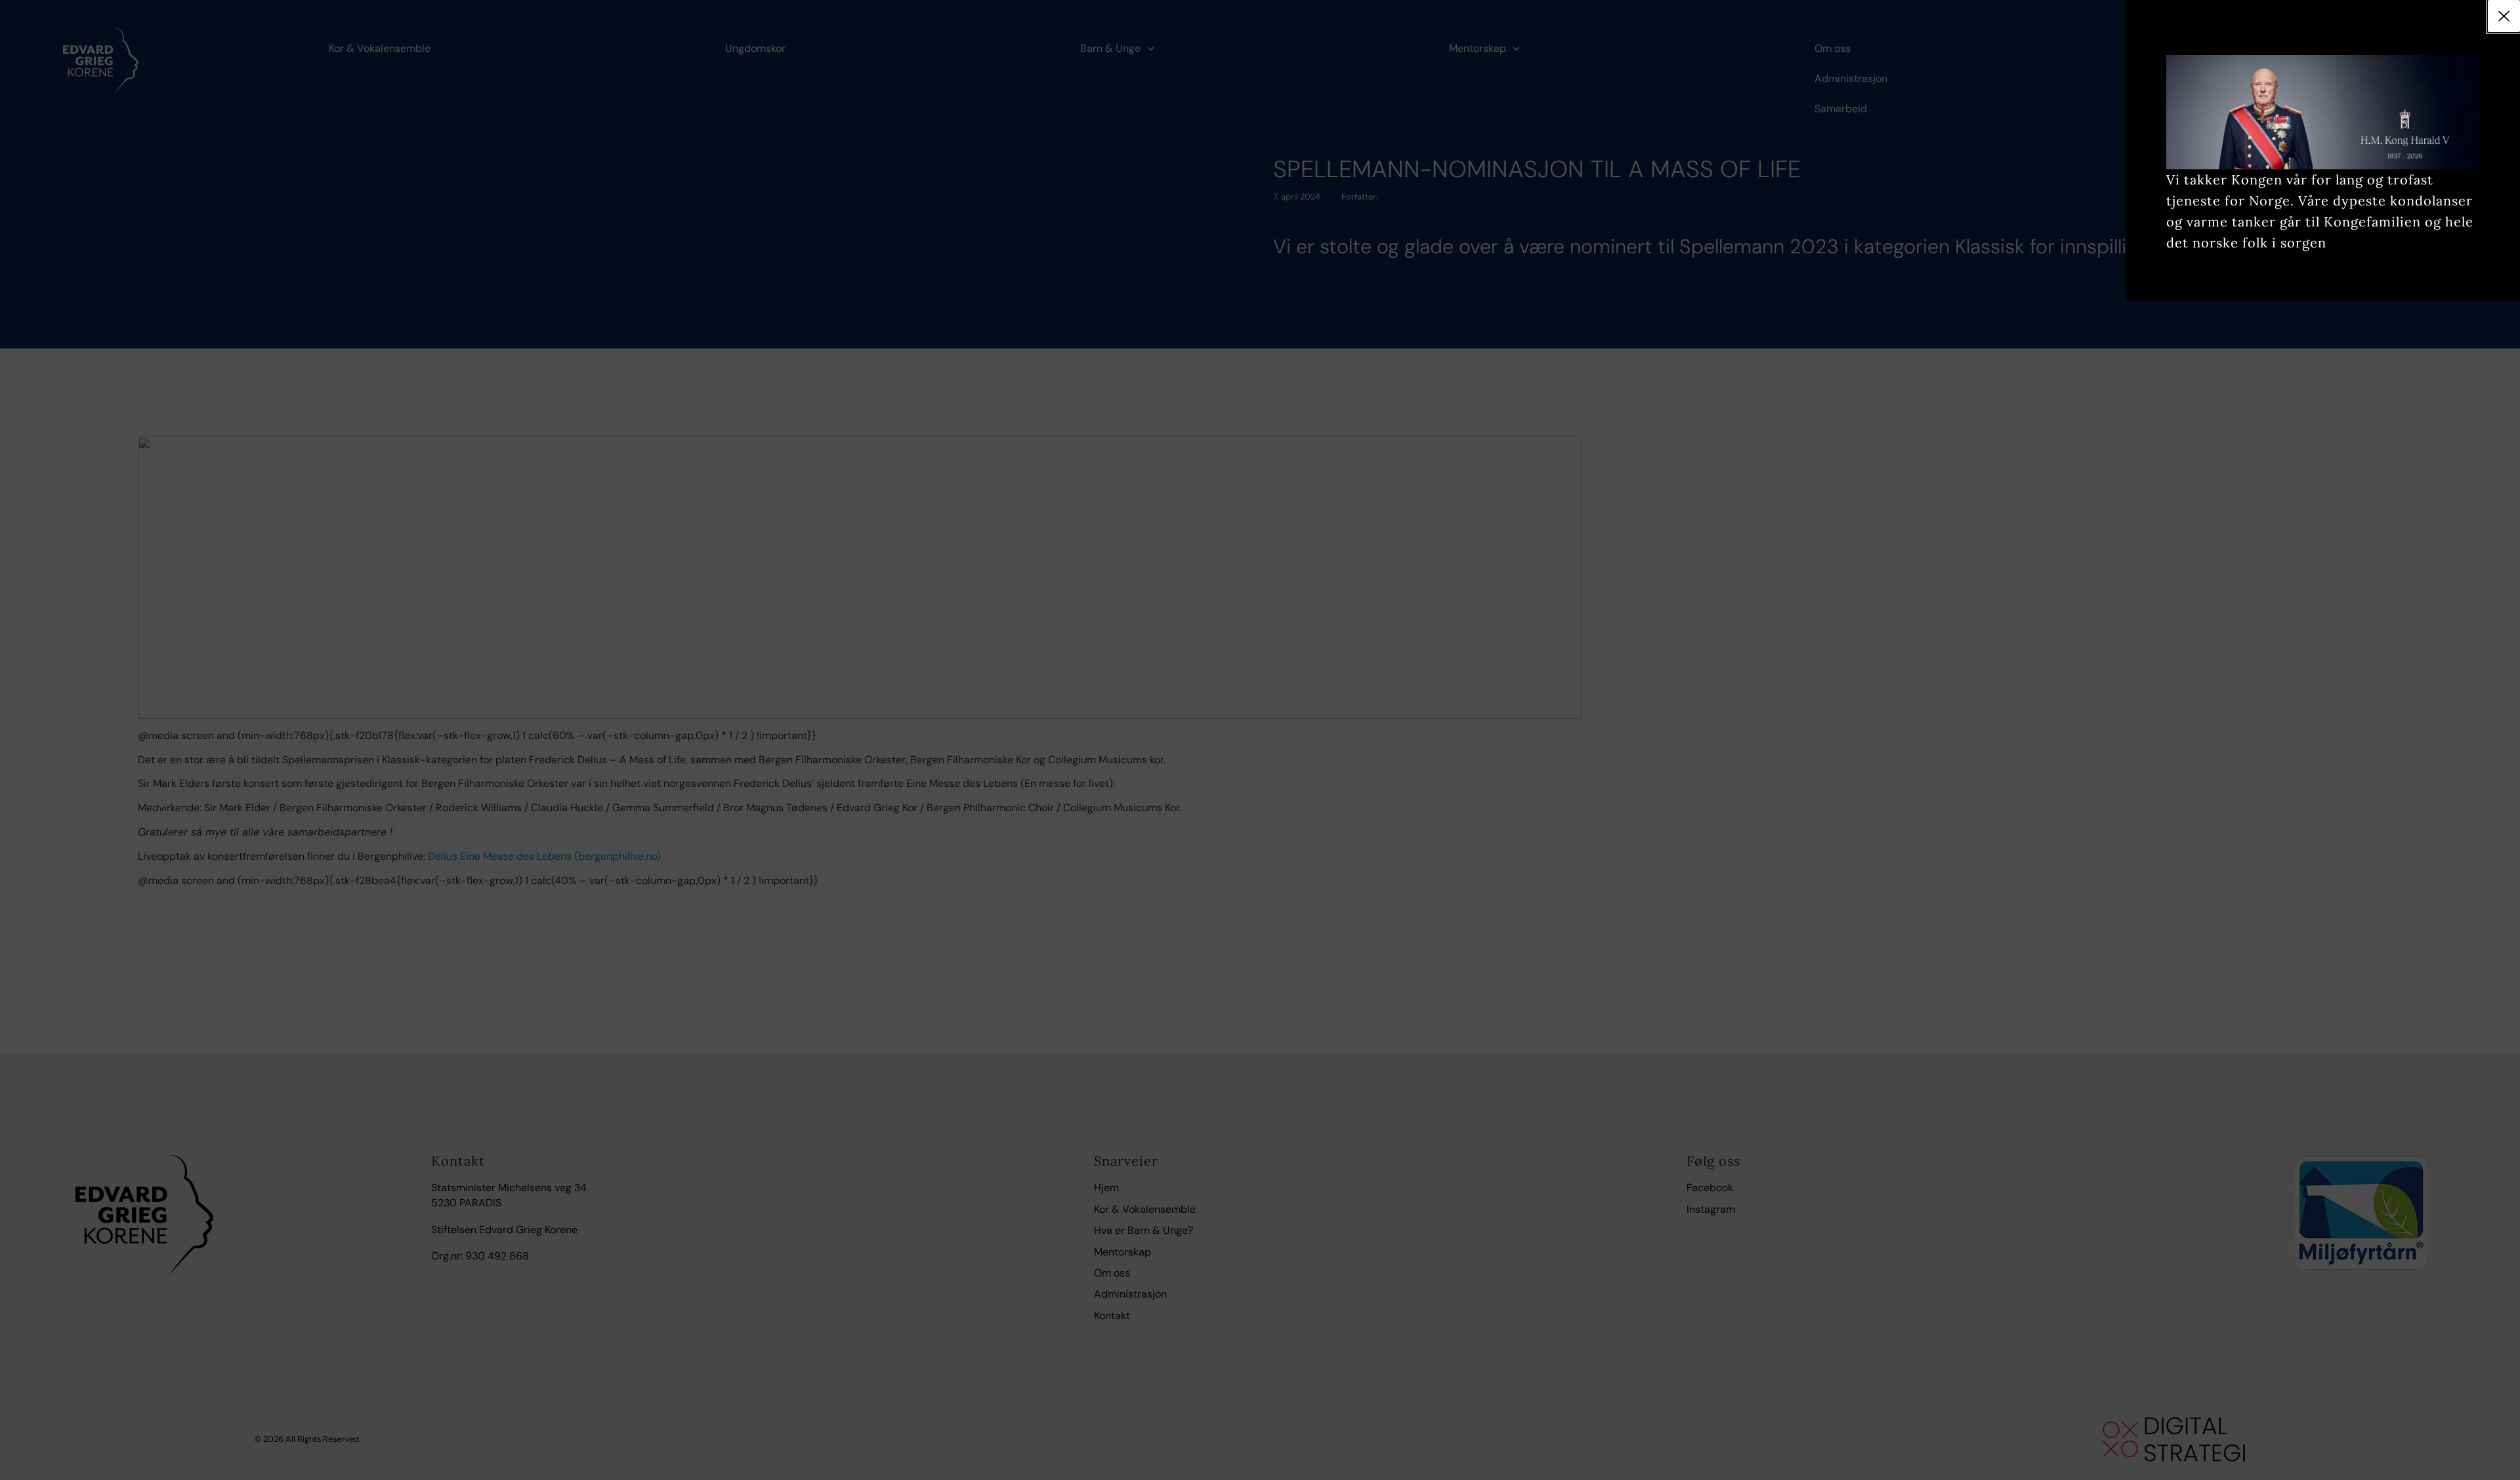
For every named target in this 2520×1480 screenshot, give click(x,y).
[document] (1260, 740)
